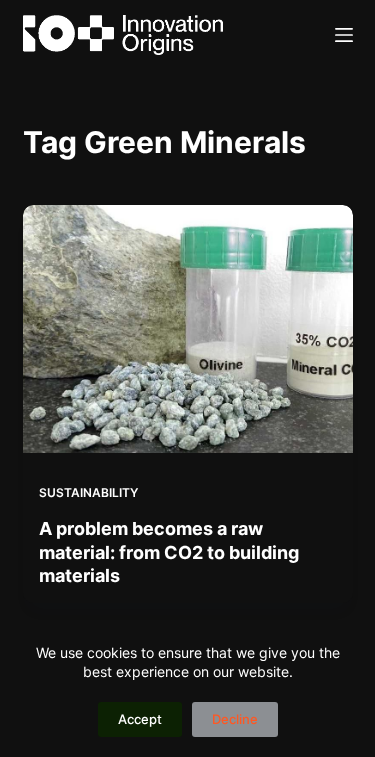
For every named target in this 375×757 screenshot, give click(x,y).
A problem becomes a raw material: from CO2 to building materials (169, 552)
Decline (235, 719)
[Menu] (344, 35)
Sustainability (88, 492)
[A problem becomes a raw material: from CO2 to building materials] (188, 329)
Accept (140, 719)
